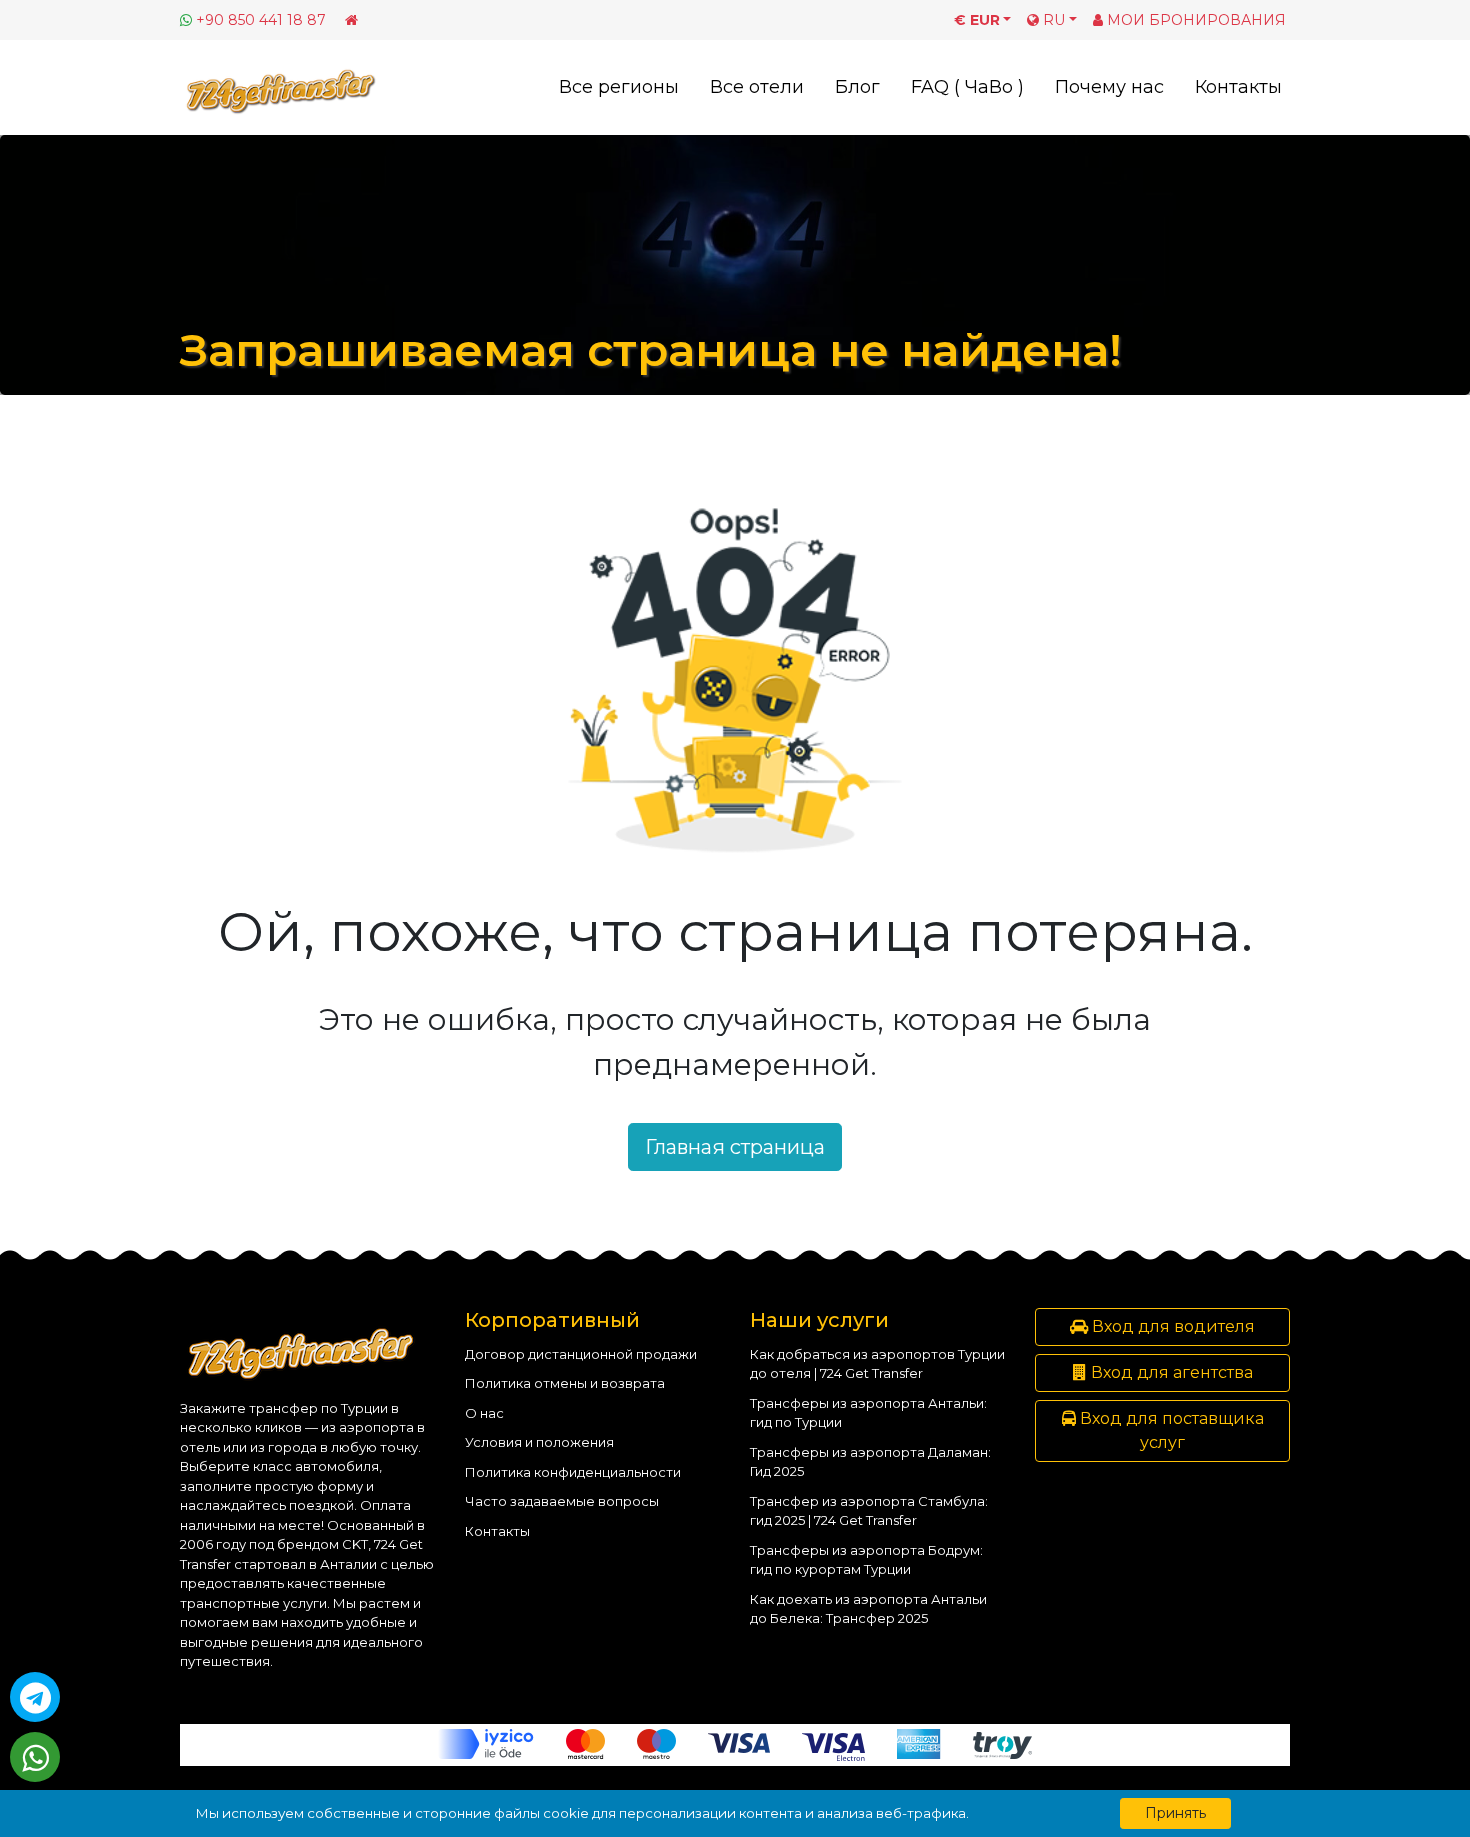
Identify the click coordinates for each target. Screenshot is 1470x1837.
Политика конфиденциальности (573, 1472)
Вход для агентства (1170, 1372)
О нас (484, 1413)
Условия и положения (539, 1442)
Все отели (757, 87)
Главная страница (735, 1147)
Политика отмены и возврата (565, 1383)
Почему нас (1109, 87)
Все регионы (619, 87)
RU (1052, 20)
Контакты (1238, 87)
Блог (857, 87)
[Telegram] (35, 1697)
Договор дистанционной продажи (581, 1354)
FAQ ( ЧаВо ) (967, 87)
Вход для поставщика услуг (1170, 1430)
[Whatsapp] (35, 1757)
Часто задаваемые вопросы (562, 1501)
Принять (1175, 1813)
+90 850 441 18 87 (261, 20)
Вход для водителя (1171, 1326)
